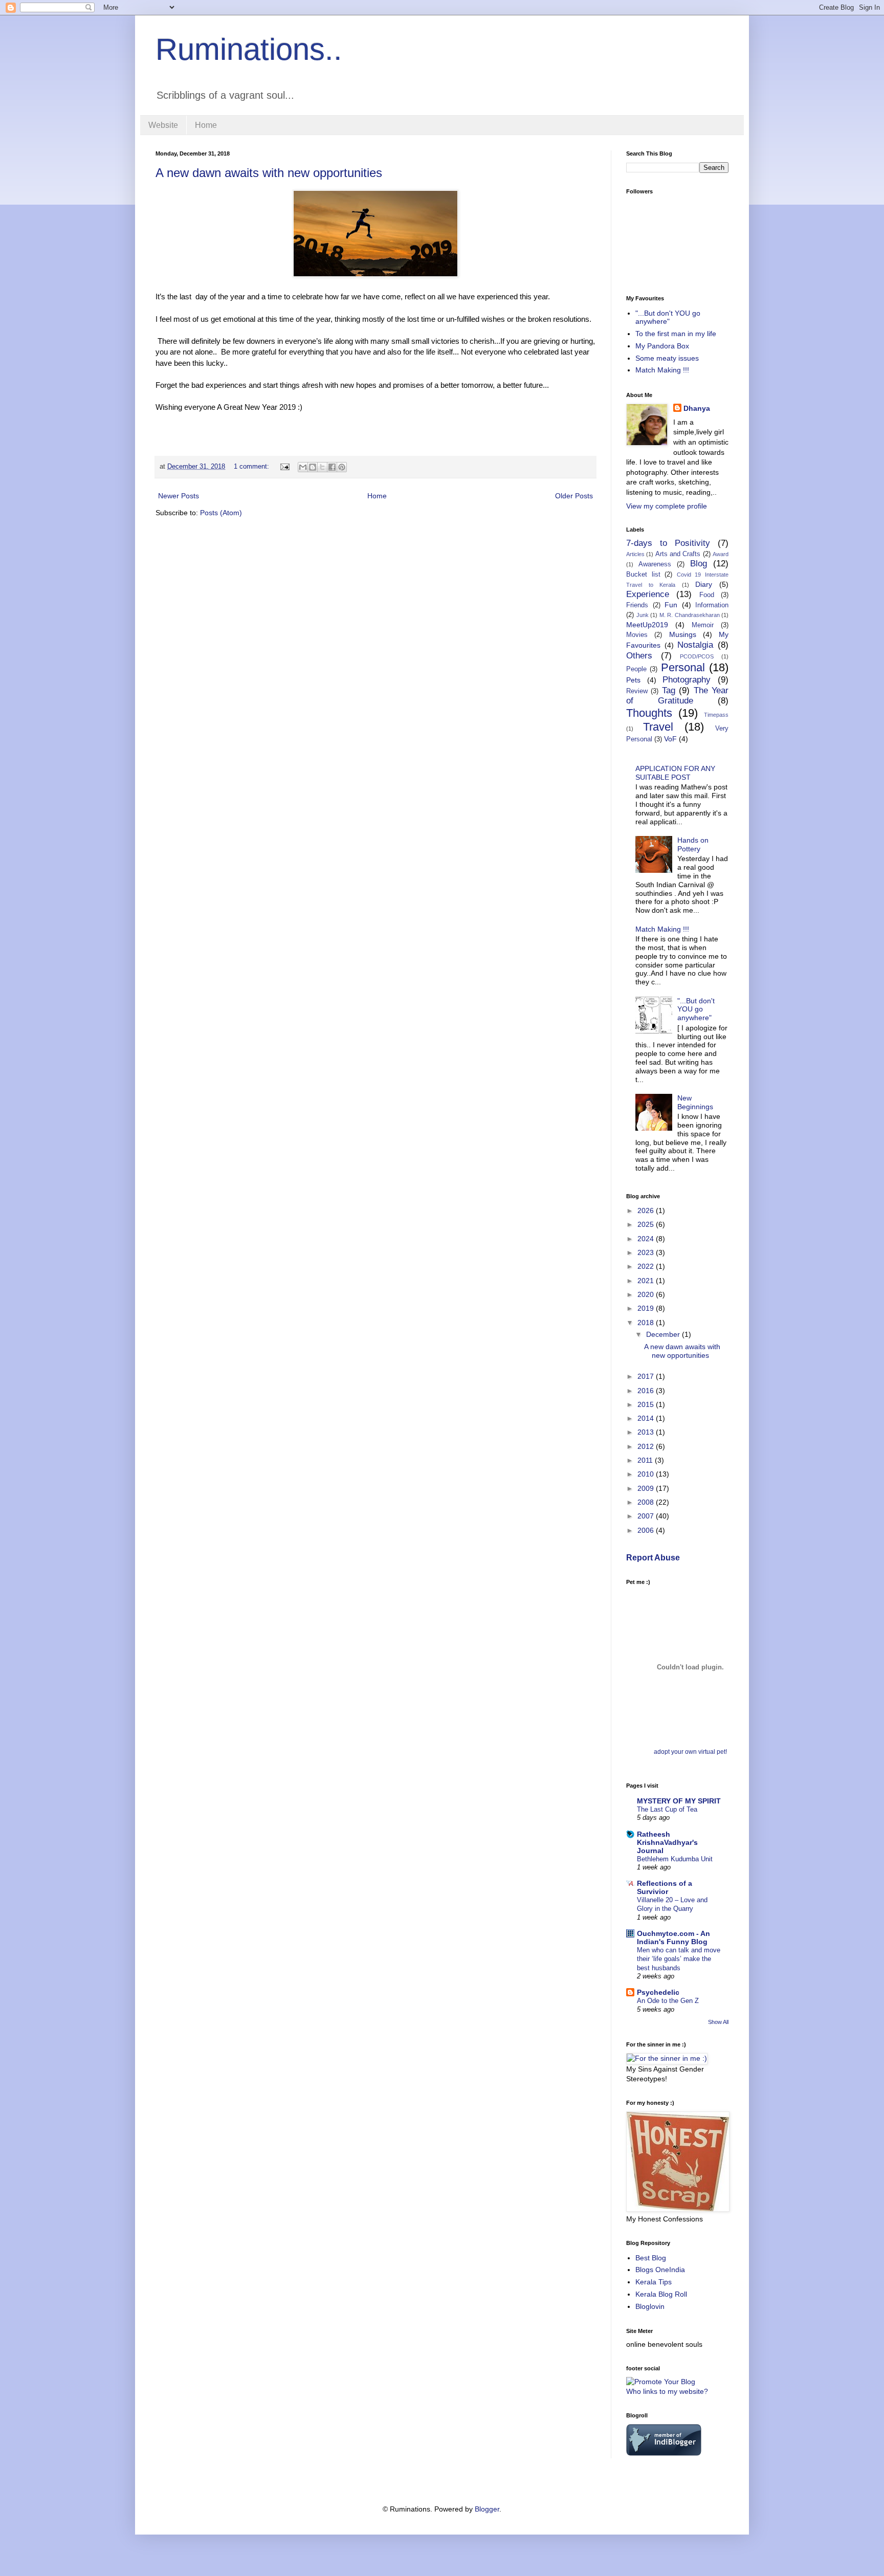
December (664, 1334)
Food (707, 595)
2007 (647, 1516)
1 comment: (252, 467)
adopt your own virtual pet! (690, 1752)
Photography (687, 680)
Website (163, 125)
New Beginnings (695, 1102)
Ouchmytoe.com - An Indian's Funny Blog (673, 1937)
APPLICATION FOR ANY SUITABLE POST (675, 773)
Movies (637, 635)
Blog (699, 564)
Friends (637, 605)
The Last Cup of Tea (667, 1809)
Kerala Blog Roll (661, 2294)
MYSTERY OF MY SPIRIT (679, 1801)
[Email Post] (284, 467)
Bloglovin (650, 2306)
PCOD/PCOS (697, 656)
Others (639, 656)
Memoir (703, 625)
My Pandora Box (662, 346)
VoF (670, 739)
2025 (647, 1224)
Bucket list (643, 575)
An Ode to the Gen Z (668, 2001)
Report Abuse (653, 1557)
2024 (647, 1239)
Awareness (655, 564)
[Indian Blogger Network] (664, 2453)
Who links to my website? (667, 2391)
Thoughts (649, 713)
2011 (646, 1460)
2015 (647, 1404)
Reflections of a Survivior (665, 1887)
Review (637, 691)
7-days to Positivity (668, 543)
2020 (647, 1294)
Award (721, 554)
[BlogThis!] (313, 467)
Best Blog (651, 2258)
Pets (633, 680)
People (636, 669)
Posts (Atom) (221, 513)
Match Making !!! (662, 370)
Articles (635, 554)
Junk (643, 615)
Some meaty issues (667, 358)
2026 (647, 1210)
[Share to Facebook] (332, 467)
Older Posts (574, 496)
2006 (647, 1530)
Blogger (487, 2509)
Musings (683, 634)
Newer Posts (179, 496)
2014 (647, 1418)
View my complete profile (667, 506)
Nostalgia (695, 645)
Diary (704, 584)
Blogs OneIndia (660, 2270)
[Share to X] (322, 467)
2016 (647, 1391)
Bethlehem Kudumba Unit (675, 1859)
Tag (669, 690)
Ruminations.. (249, 49)
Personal (683, 667)
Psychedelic (658, 1992)
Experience (648, 594)
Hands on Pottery (693, 844)
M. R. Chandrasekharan (690, 615)
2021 (647, 1281)
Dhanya (697, 408)
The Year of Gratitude (677, 696)
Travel (658, 727)
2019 (647, 1308)
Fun (671, 605)
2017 (647, 1376)
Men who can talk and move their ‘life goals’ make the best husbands (679, 1959)
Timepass (716, 715)
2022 (647, 1266)
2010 (647, 1474)
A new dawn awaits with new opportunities (269, 173)
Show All (718, 2022)
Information (712, 605)
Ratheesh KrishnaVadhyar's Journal (667, 1842)
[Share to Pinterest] (342, 467)
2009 (647, 1488)
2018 (647, 1323)
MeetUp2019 (647, 625)
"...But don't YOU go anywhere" (668, 317)
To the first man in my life (676, 334)
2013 (647, 1432)
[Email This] (303, 467)
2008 (647, 1502)
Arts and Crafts (678, 554)
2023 (647, 1252)
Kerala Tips (654, 2282)
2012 (647, 1446)
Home (206, 125)
